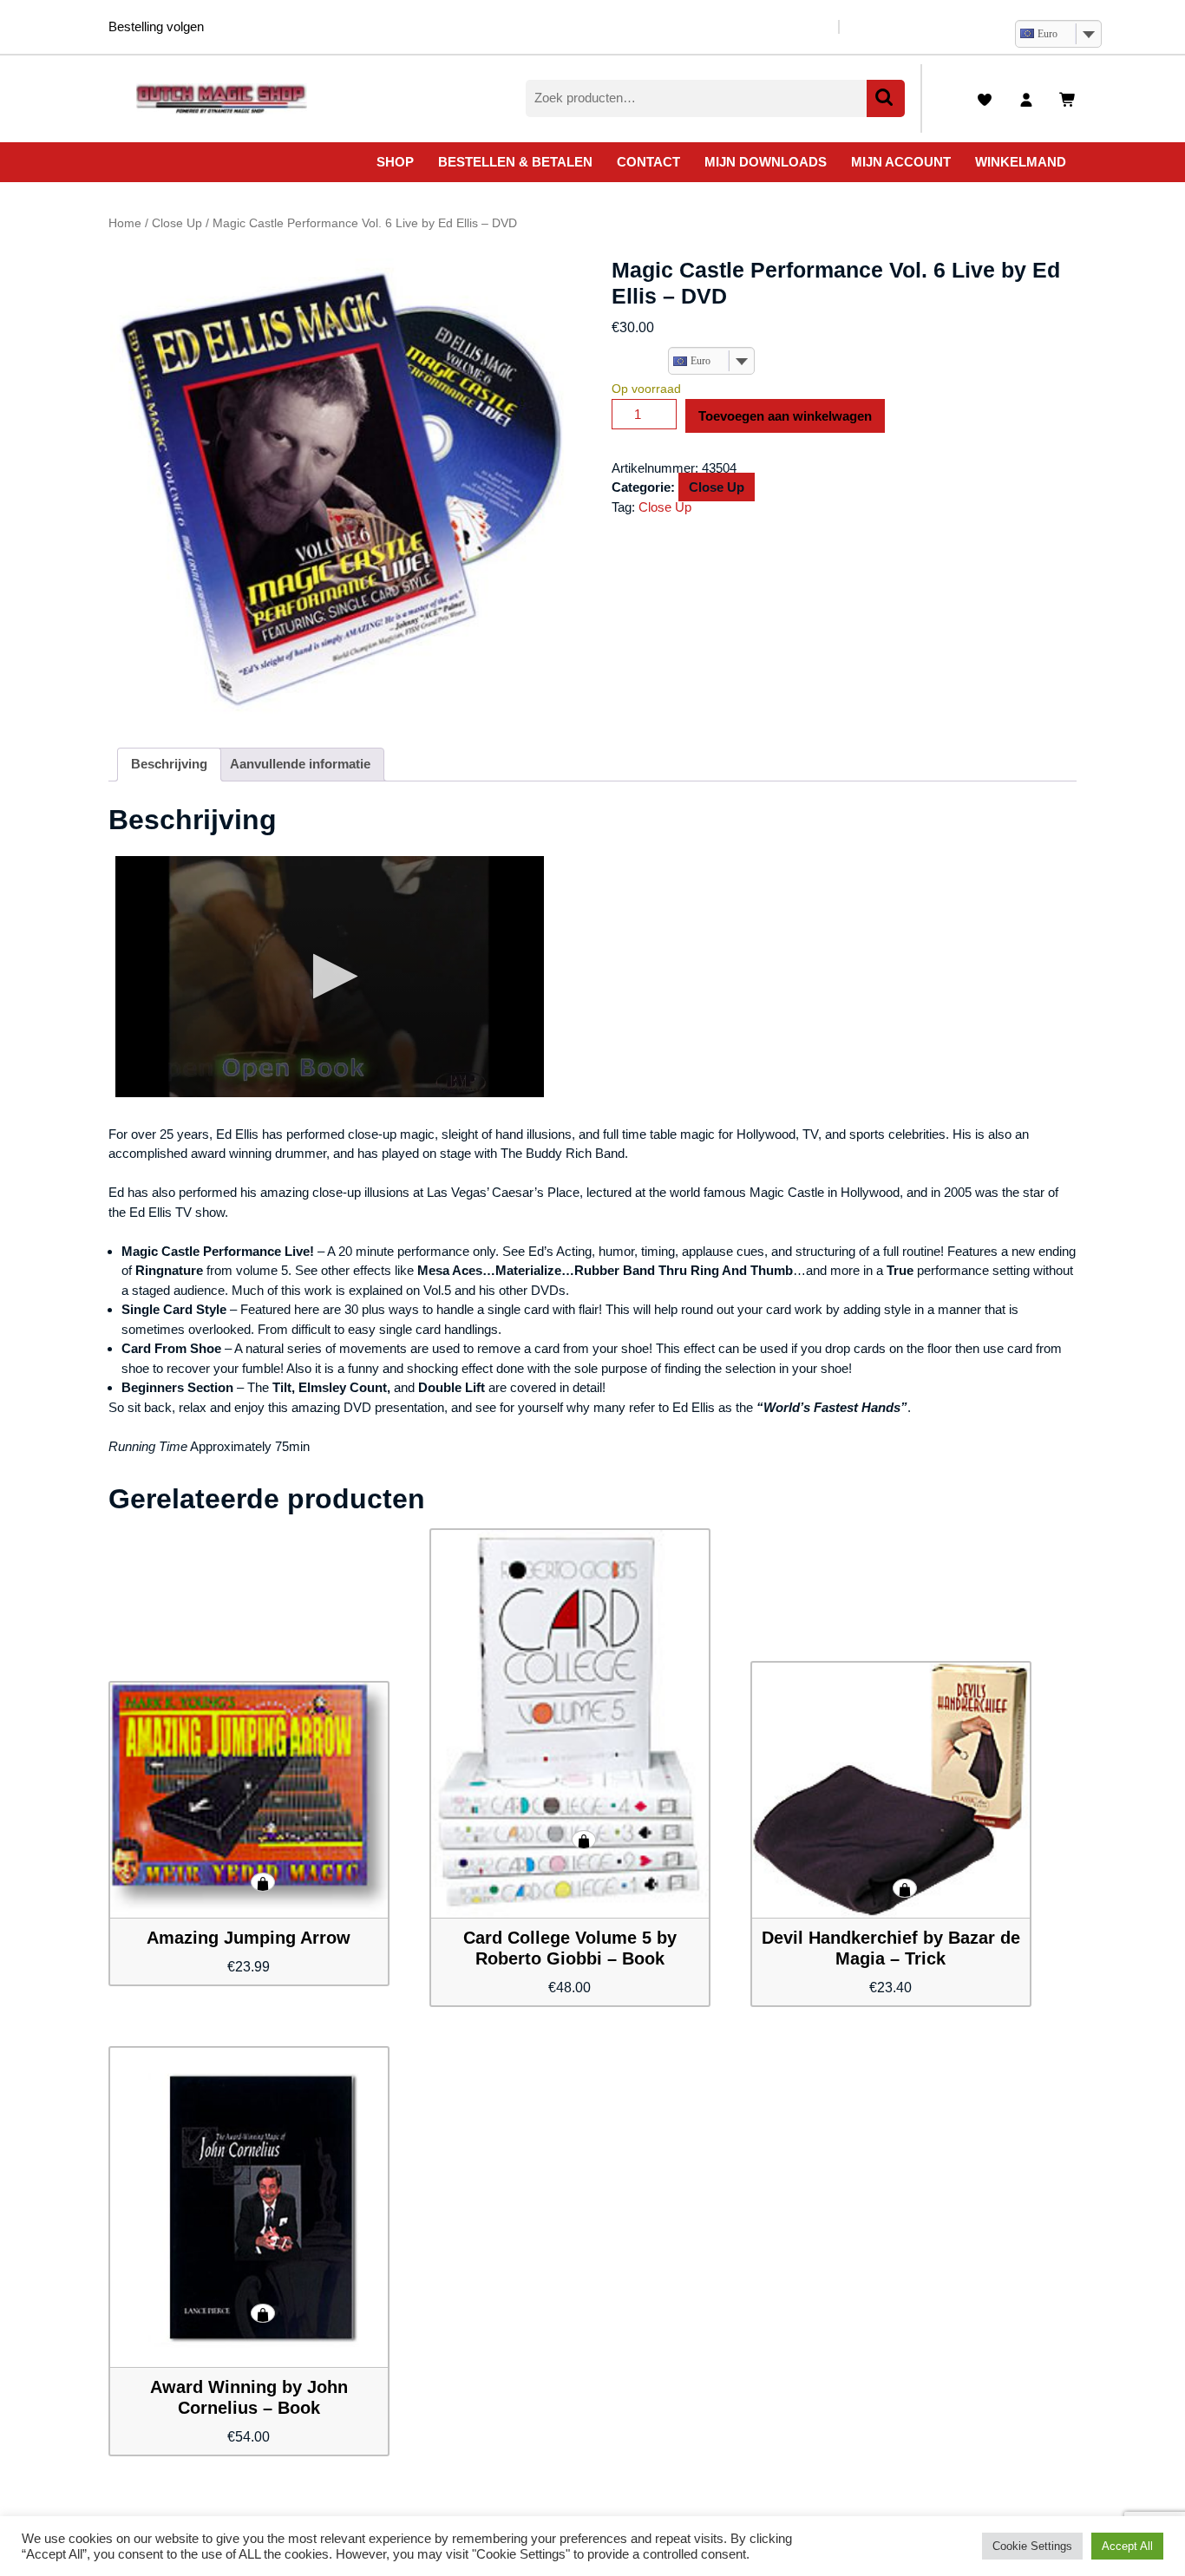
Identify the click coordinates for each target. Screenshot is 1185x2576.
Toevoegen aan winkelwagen (785, 416)
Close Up (177, 223)
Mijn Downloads (766, 162)
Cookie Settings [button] (1032, 2546)
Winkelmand (1021, 162)
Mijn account (901, 162)
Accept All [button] (1127, 2546)
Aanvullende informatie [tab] (300, 764)
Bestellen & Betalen (515, 162)
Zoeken (886, 98)
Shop (395, 162)
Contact (648, 162)
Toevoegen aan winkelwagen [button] (263, 1882)
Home (125, 223)
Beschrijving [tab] (169, 764)
